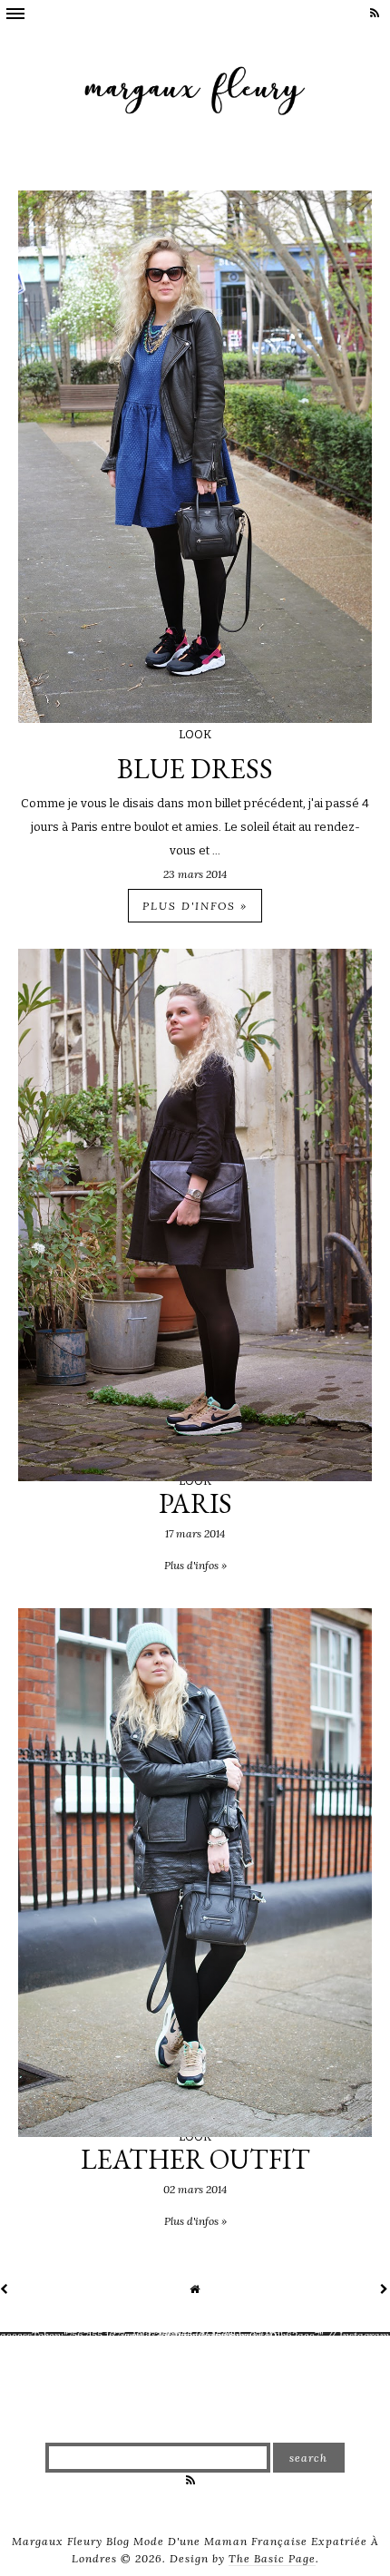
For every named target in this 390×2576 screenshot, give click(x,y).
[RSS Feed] (375, 13)
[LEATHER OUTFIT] (195, 2133)
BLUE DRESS (195, 769)
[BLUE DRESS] (195, 719)
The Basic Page (272, 2558)
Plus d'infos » (195, 906)
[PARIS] (195, 1477)
